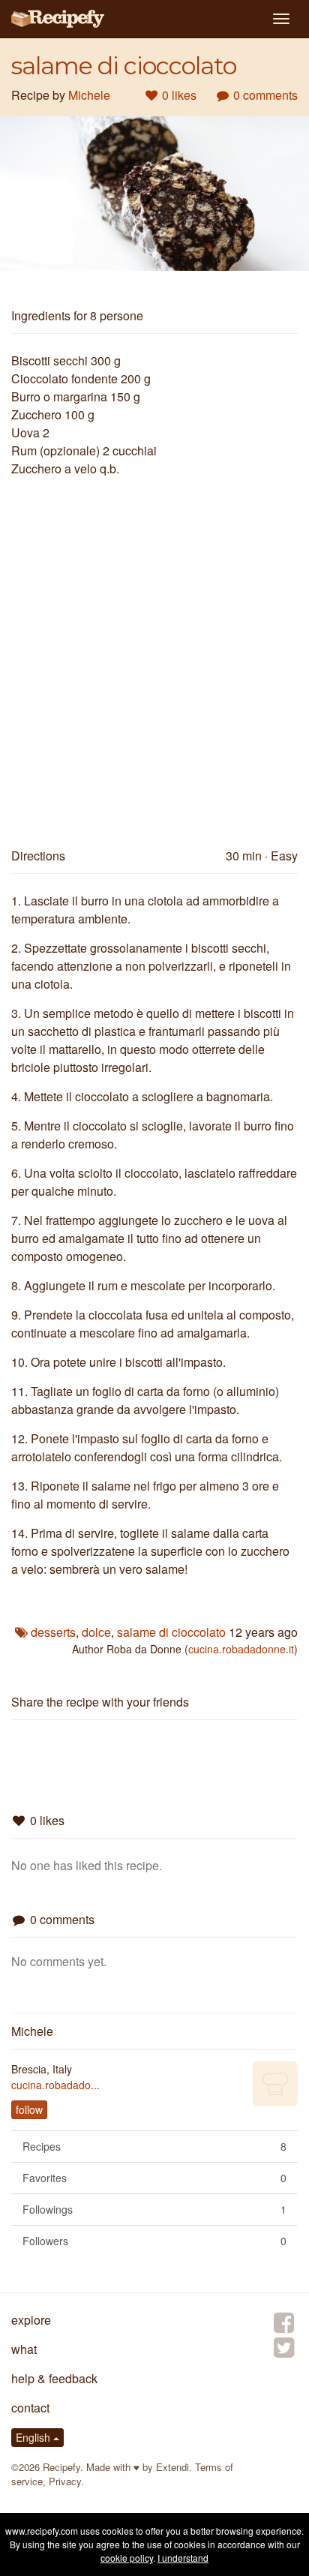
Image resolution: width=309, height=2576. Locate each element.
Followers (154, 2241)
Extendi (172, 2467)
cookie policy (127, 2558)
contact (30, 2408)
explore (31, 2320)
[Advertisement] (154, 656)
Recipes (154, 2146)
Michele (89, 95)
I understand (183, 2558)
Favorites (154, 2178)
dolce (96, 1632)
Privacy (65, 2481)
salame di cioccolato (171, 1632)
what (24, 2349)
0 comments (264, 95)
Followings (154, 2209)
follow (29, 2109)
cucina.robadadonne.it (241, 1649)
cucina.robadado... (55, 2085)
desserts (53, 1632)
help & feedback (54, 2378)
